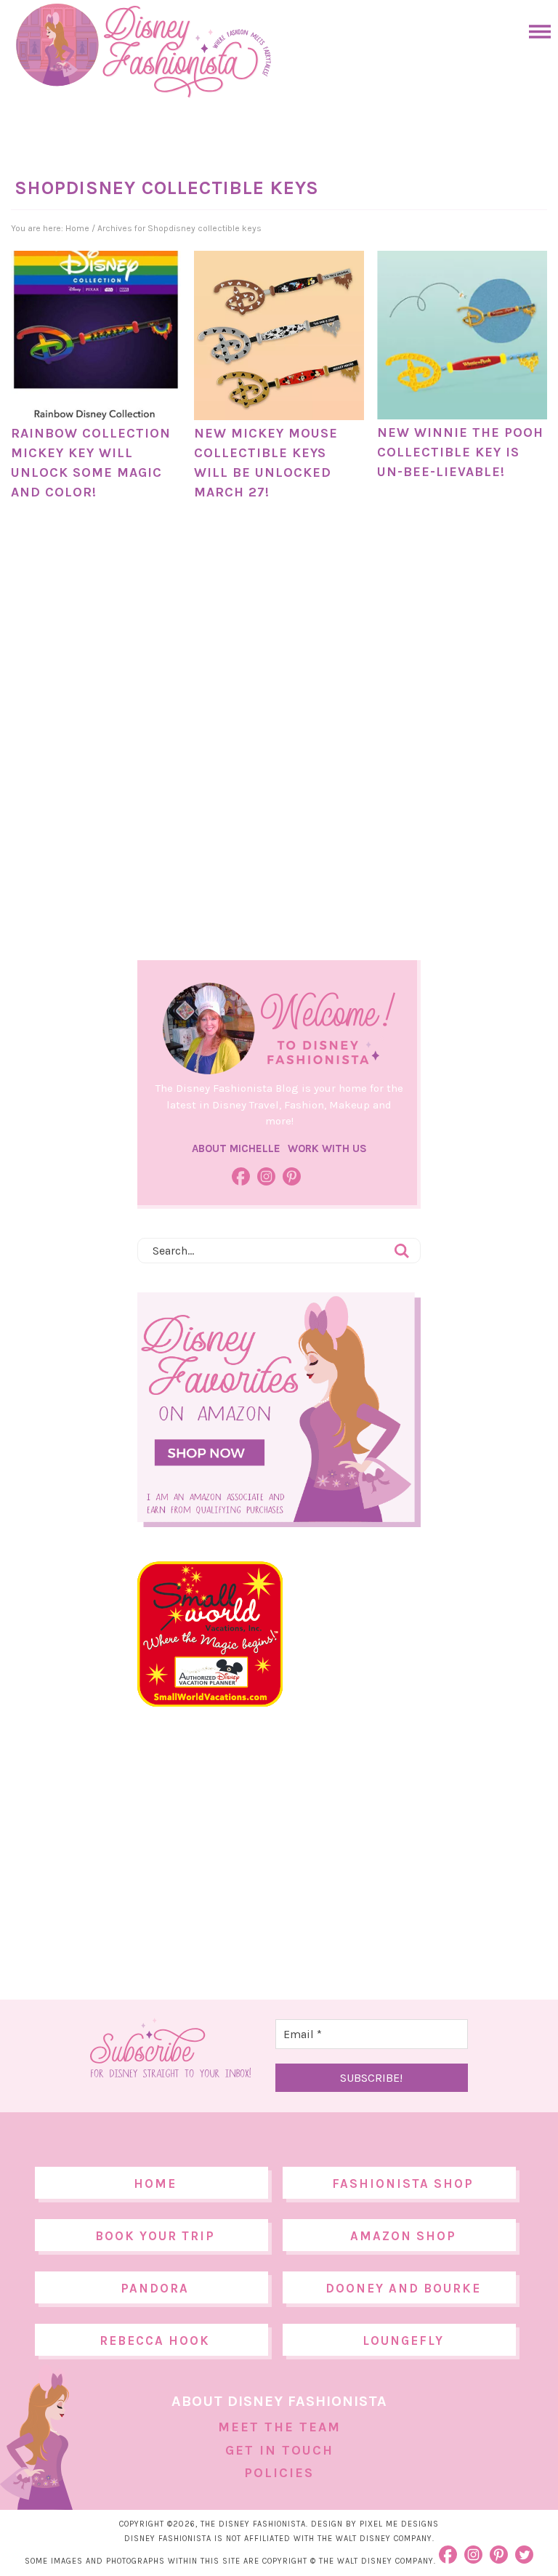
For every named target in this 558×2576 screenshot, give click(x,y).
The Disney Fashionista (143, 51)
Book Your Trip (155, 2236)
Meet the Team (279, 2427)
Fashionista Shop (403, 2183)
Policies (279, 2473)
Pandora (155, 2288)
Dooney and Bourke (403, 2288)
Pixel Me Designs (399, 2524)
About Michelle (236, 1148)
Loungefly (403, 2340)
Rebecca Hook (155, 2340)
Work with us (327, 1148)
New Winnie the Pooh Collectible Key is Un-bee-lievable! (460, 452)
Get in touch (279, 2450)
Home (155, 2183)
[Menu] (536, 32)
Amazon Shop (403, 2236)
